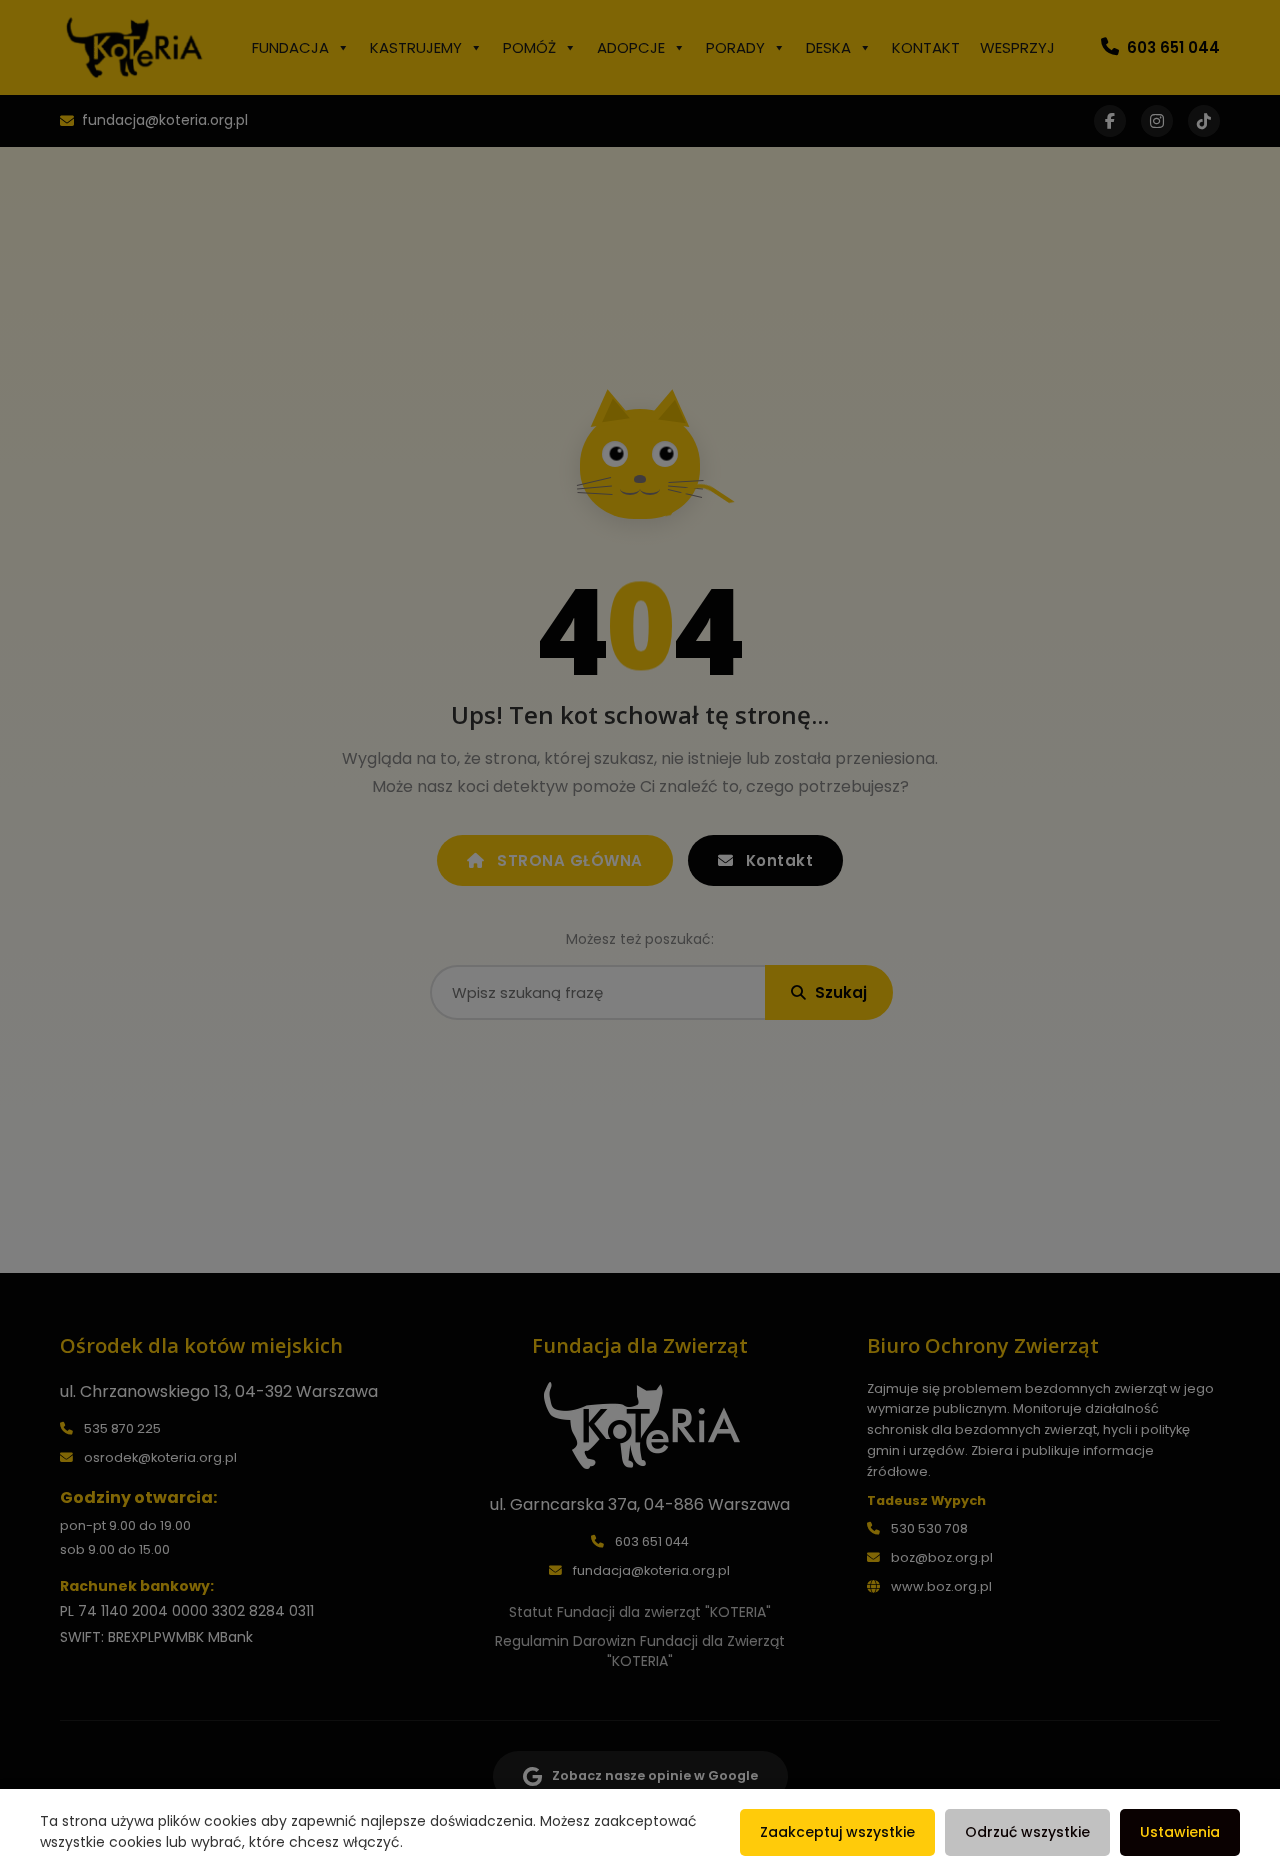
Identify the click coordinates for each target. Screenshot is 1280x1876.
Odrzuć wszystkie (1027, 1832)
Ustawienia (1180, 1832)
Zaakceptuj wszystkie (837, 1832)
